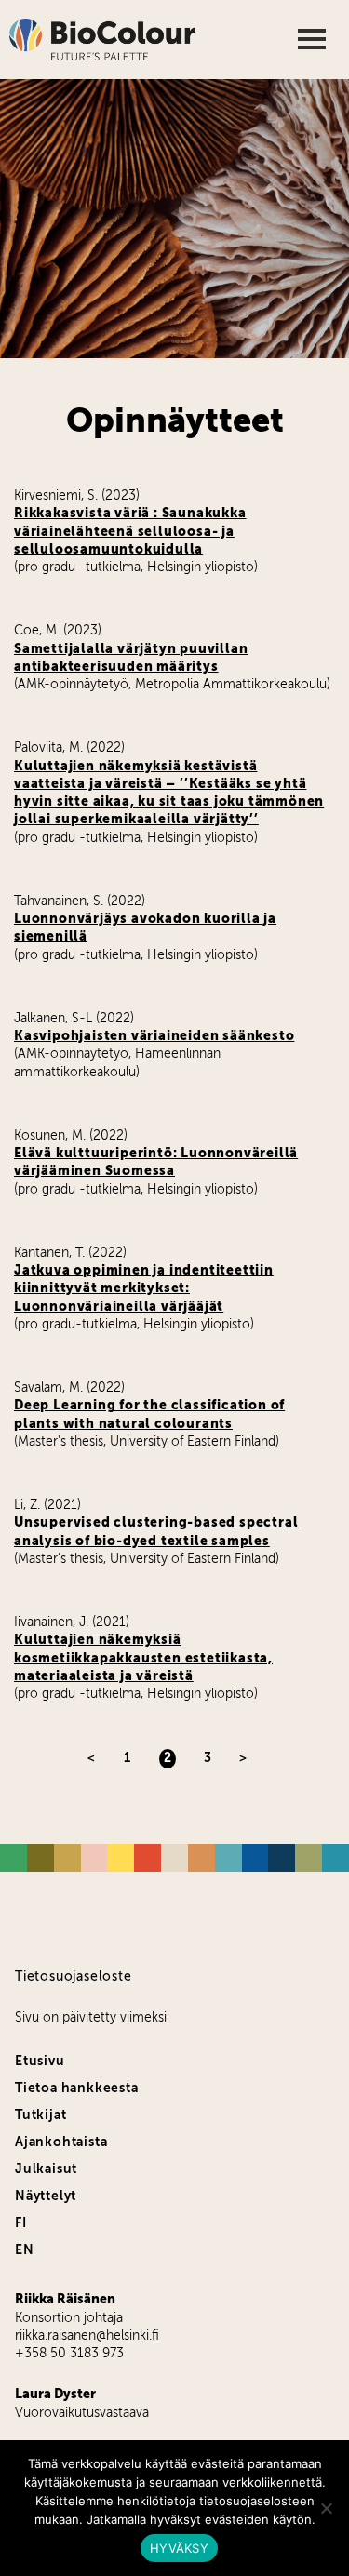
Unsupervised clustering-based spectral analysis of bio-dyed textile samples (156, 1532)
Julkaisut (46, 2169)
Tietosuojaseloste (74, 1977)
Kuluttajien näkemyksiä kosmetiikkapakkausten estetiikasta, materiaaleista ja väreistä (143, 1658)
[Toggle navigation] (314, 40)
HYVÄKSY (179, 2548)
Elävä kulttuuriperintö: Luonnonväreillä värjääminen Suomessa (156, 1162)
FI (21, 2223)
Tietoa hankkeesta (77, 2089)
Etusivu (40, 2062)
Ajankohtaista (61, 2142)
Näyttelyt (46, 2196)
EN (25, 2250)
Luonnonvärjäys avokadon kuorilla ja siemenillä (145, 928)
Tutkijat (40, 2116)
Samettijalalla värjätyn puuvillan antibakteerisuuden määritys (131, 658)
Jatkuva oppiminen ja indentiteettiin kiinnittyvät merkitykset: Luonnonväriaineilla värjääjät (144, 1289)
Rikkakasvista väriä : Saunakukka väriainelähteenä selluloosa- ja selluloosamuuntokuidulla (130, 532)
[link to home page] (102, 40)
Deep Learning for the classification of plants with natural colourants (149, 1415)
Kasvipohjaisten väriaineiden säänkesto (154, 1036)
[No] (326, 2508)
